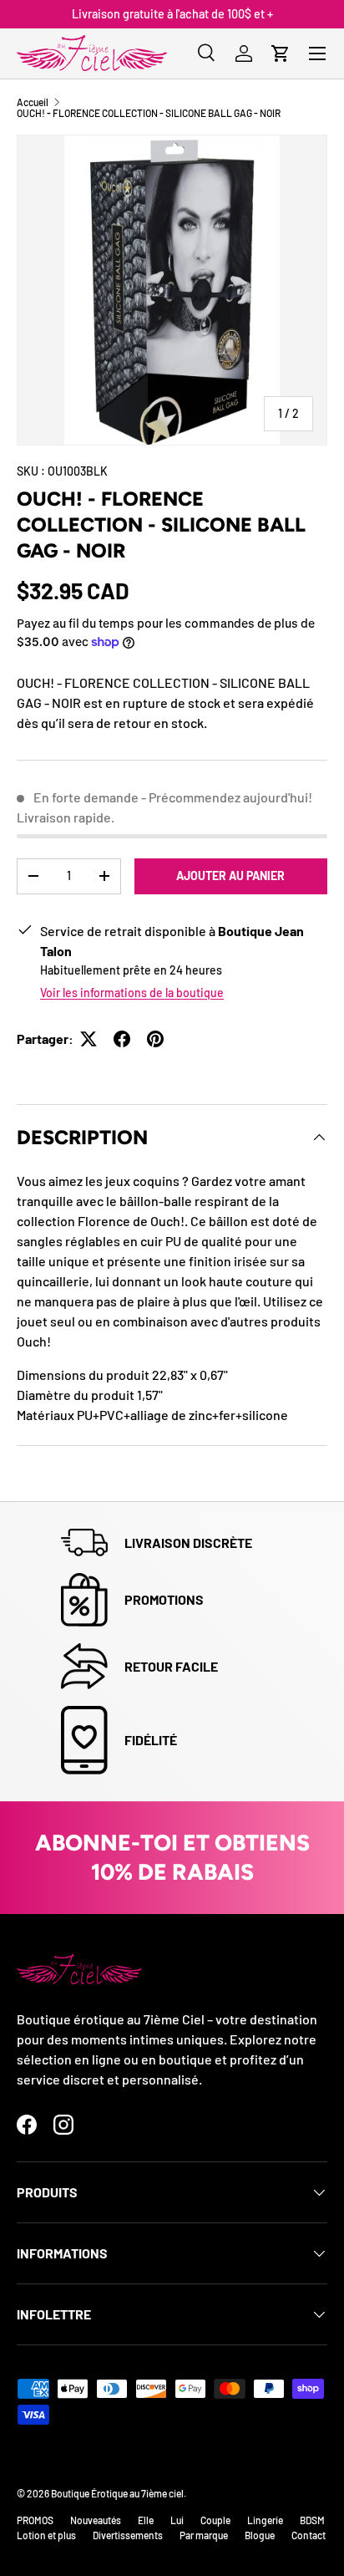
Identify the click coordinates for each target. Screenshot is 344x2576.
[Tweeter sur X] (89, 1039)
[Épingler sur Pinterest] (155, 1039)
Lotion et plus (46, 2535)
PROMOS (35, 2520)
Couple (215, 2520)
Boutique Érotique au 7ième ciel (117, 2493)
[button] (281, 53)
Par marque (204, 2535)
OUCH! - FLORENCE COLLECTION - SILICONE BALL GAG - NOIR (149, 113)
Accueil (33, 102)
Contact (309, 2535)
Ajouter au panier (230, 876)
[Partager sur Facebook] (122, 1039)
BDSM (312, 2520)
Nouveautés (96, 2520)
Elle (146, 2520)
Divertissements (128, 2535)
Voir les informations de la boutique (132, 993)
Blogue (260, 2535)
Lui (177, 2520)
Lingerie (265, 2520)
